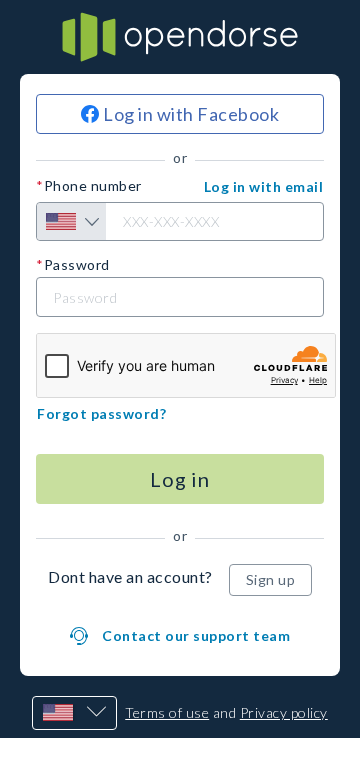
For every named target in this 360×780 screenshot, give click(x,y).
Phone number (93, 186)
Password (77, 265)
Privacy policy (284, 712)
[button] (264, 187)
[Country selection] (71, 221)
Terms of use (167, 712)
